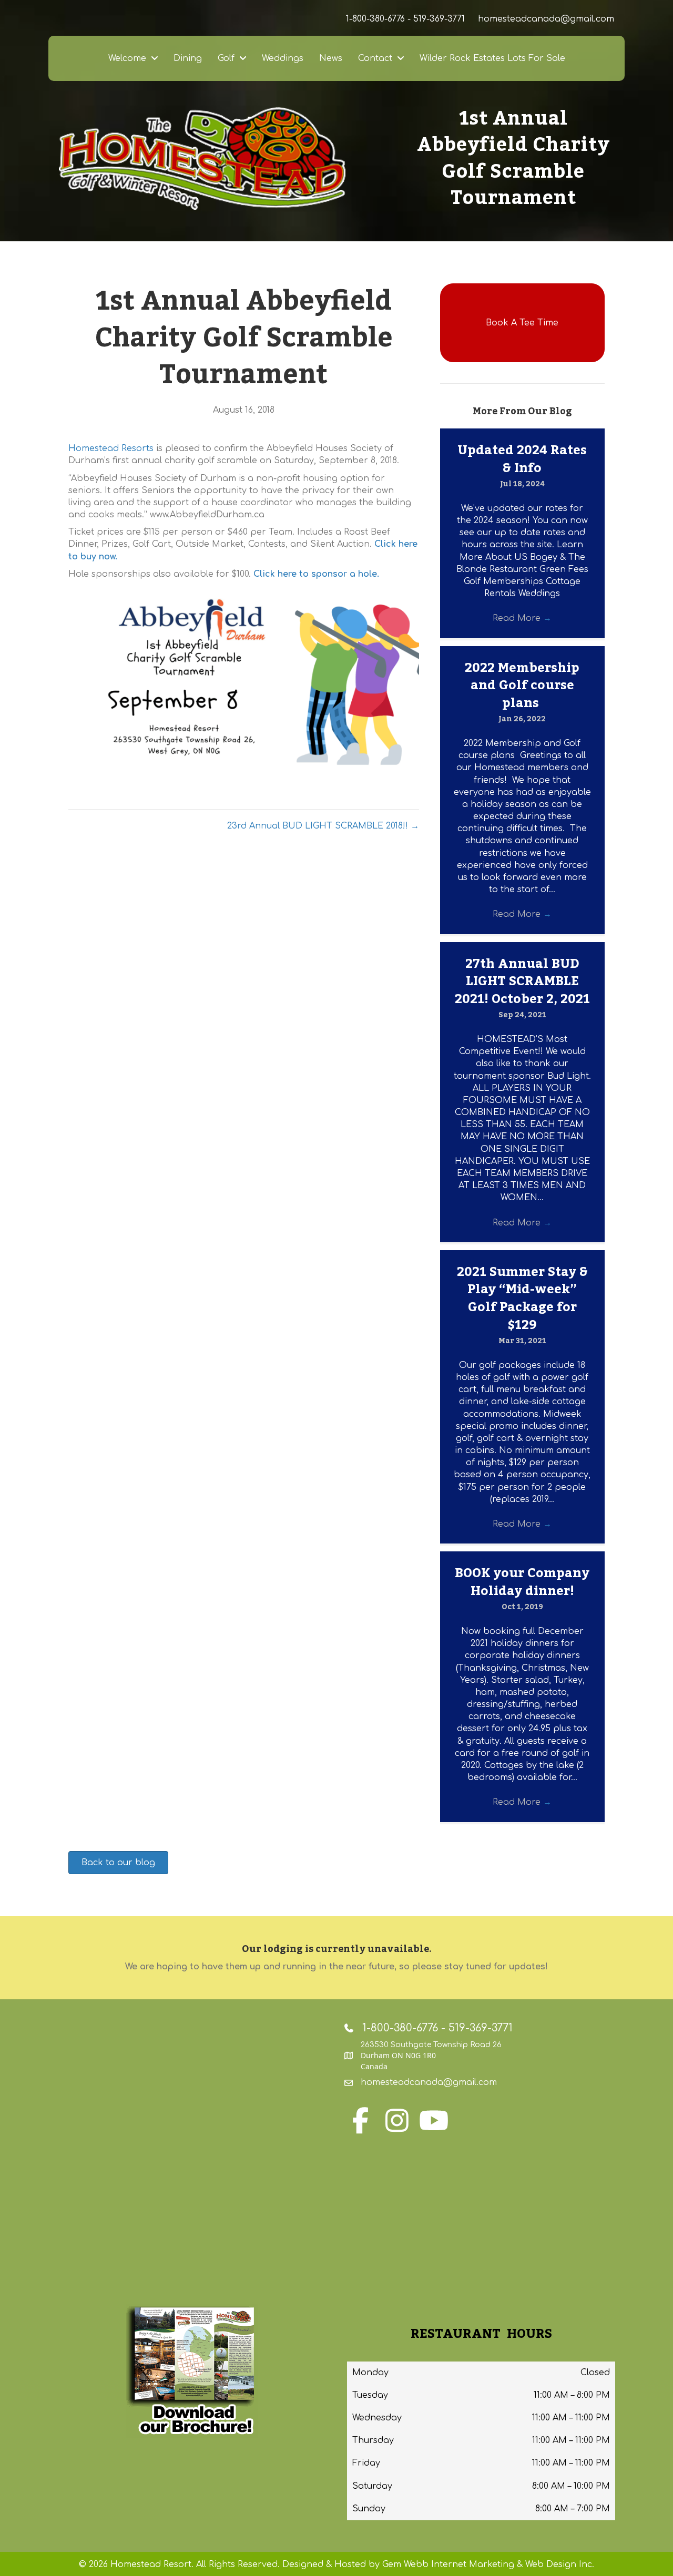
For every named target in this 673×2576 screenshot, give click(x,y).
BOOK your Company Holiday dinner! (522, 1582)
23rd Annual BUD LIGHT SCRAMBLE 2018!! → (323, 826)
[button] (522, 323)
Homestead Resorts (111, 448)
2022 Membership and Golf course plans (522, 686)
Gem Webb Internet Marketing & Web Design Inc (487, 2564)
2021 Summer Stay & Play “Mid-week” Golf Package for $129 (522, 1299)
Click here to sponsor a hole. (316, 574)
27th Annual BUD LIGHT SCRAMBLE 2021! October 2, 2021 (522, 982)
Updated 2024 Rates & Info (522, 459)
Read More (522, 618)
